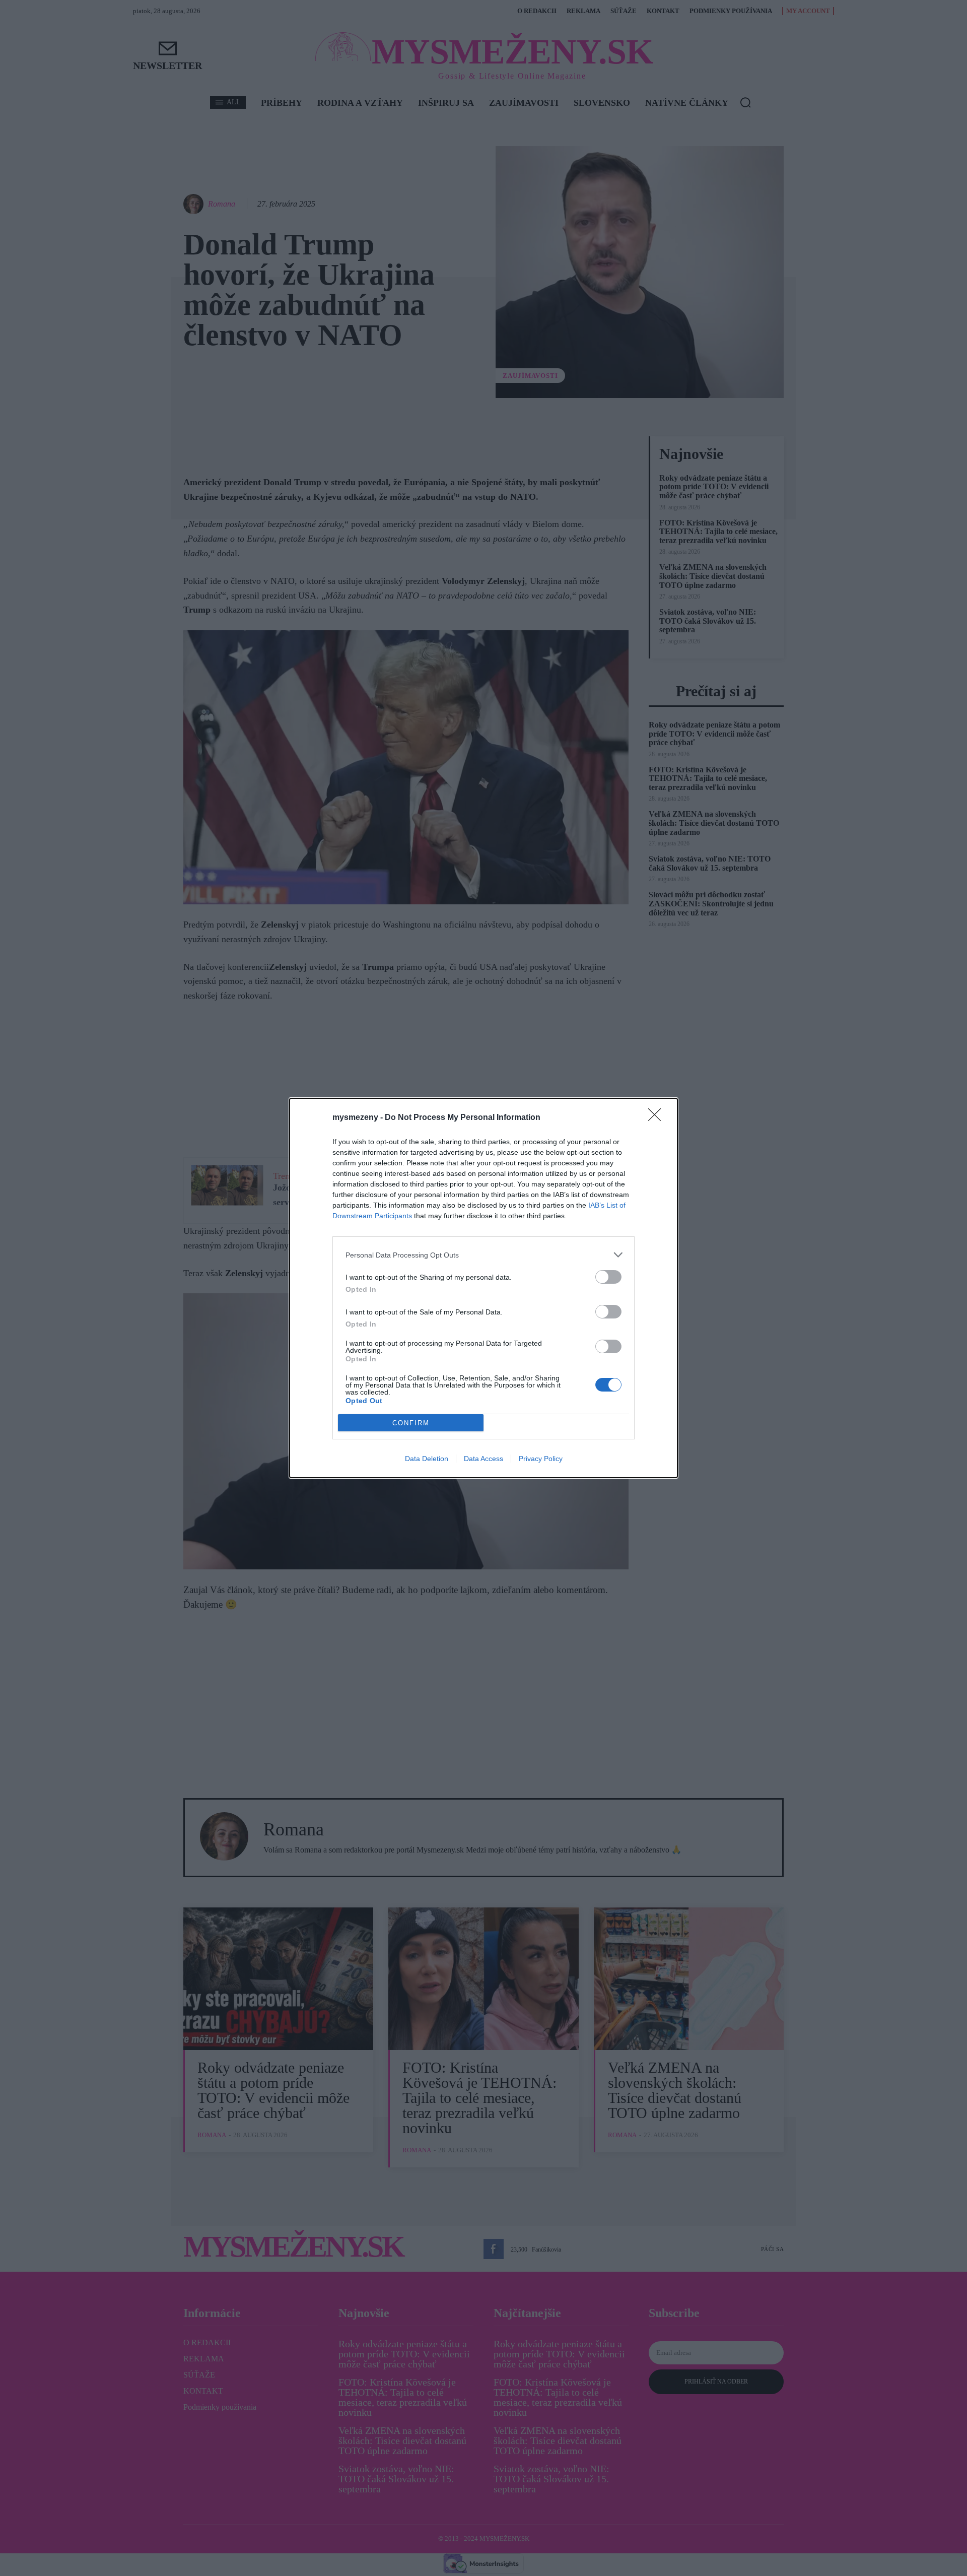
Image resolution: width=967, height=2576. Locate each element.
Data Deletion (427, 1459)
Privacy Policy (541, 1459)
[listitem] (483, 1255)
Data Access (483, 1459)
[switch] (608, 1277)
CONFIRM (411, 1423)
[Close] (658, 1118)
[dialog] (483, 1288)
